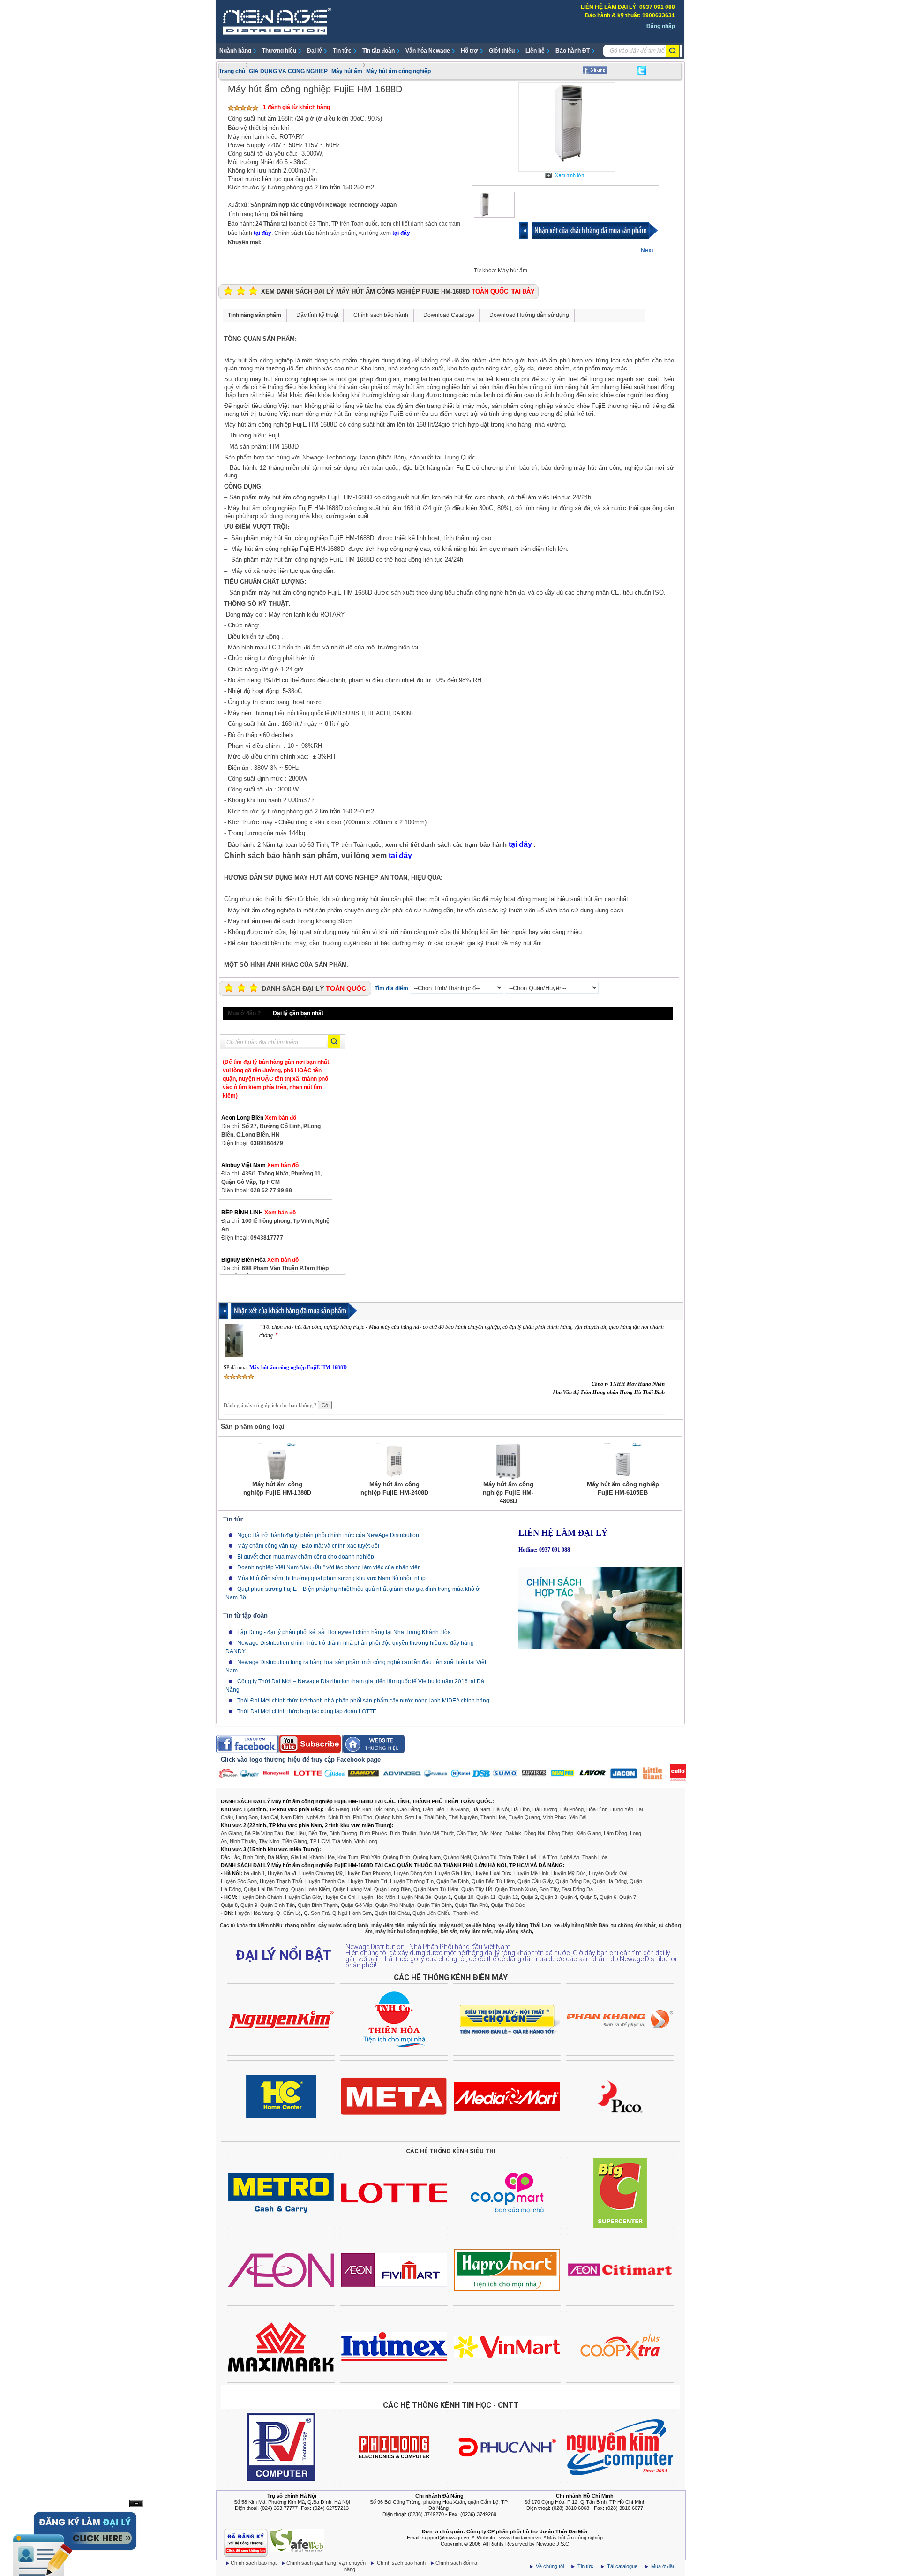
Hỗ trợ (469, 51)
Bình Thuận (403, 1833)
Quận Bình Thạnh (318, 1905)
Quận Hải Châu (392, 1913)
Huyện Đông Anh (413, 1873)
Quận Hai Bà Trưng (266, 1889)
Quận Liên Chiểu (431, 1913)
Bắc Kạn (362, 1809)
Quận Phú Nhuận (395, 1905)
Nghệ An (316, 1817)
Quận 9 (249, 1905)
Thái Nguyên (463, 1817)
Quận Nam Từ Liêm (436, 1889)
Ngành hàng (235, 51)
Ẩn (136, 2504)
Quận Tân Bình (435, 1905)
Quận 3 (549, 1897)
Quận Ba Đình (453, 1881)
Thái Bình (435, 1817)
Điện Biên (434, 1809)
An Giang (231, 1833)
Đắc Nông (491, 1833)
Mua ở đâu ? (244, 1013)
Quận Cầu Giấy (535, 1881)
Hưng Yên (622, 1809)
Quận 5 (588, 1897)
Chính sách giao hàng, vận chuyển (327, 2563)
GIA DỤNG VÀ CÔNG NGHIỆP (288, 71)
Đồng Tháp (561, 1833)
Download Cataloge (449, 315)
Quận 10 (464, 1897)
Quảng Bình (397, 1857)
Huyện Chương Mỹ (321, 1873)
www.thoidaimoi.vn (520, 2538)
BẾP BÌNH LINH (259, 1213)
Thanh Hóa (595, 1857)
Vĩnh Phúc (555, 1817)
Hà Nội (501, 1809)
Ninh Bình (339, 1817)
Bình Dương (343, 1833)
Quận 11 (486, 1897)
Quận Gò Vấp (356, 1905)
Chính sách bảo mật (254, 2563)
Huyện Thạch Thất (281, 1881)
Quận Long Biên (392, 1889)
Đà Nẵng (278, 1857)
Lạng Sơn (247, 1817)
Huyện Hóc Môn (377, 1897)
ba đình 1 (254, 1873)
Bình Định (254, 1857)
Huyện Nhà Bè (415, 1897)
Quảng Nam (427, 1857)
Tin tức (342, 51)
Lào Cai (269, 1817)
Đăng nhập (661, 26)
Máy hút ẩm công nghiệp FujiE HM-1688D (298, 1367)
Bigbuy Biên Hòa (260, 1260)
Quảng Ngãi (457, 1857)
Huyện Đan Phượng (368, 1873)
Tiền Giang (295, 1841)
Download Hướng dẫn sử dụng (529, 315)
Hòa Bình (597, 1809)
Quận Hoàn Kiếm (311, 1889)
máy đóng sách (513, 1931)
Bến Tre (318, 1833)
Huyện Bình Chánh (261, 1897)
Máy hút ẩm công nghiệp (398, 71)
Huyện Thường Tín (412, 1881)
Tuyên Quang (524, 1817)
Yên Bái (578, 1817)
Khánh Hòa (322, 1857)
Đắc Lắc (230, 1857)
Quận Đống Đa (573, 1881)
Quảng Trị (485, 1857)
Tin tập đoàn (379, 51)
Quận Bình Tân (277, 1905)
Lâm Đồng (615, 1833)
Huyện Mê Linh (531, 1873)
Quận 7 (628, 1897)
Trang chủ (232, 71)
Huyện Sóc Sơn (239, 1881)
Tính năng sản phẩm (255, 315)
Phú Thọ (363, 1817)
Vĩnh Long (366, 1841)
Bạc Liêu (296, 1833)
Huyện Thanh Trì (368, 1881)
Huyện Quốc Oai (608, 1873)
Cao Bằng (409, 1809)
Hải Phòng (572, 1809)
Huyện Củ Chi (339, 1897)
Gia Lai (299, 1857)
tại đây (262, 233)
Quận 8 (229, 1905)
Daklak (513, 1833)
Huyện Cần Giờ (303, 1897)
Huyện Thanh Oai (325, 1881)
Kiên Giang (589, 1833)
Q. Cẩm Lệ (289, 1913)
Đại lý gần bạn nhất (298, 1013)
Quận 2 (529, 1897)
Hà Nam (481, 1809)
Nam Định (292, 1817)
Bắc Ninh (384, 1809)
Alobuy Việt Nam (260, 1165)
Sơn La (413, 1817)
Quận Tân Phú (471, 1905)
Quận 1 (442, 1897)
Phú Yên (371, 1857)
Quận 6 (608, 1897)
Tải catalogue (623, 2566)
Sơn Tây (549, 1889)
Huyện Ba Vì (282, 1873)
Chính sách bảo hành (381, 315)
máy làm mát (476, 1931)
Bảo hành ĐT (573, 51)
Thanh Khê (466, 1913)
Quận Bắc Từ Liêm (493, 1881)
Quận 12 (508, 1897)
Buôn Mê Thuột (436, 1833)
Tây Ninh (269, 1841)
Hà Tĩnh (521, 1809)
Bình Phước (374, 1833)
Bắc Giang (337, 1809)
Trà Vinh (342, 1841)
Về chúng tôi (550, 2566)
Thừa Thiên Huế (518, 1857)
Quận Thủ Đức (508, 1905)
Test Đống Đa (577, 1889)
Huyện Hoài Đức (492, 1873)
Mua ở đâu (663, 2566)
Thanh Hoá (493, 1817)
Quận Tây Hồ (477, 1889)
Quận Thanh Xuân (516, 1889)
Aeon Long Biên (259, 1118)
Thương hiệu (279, 51)
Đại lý (315, 51)
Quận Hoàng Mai (352, 1889)
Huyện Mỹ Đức (569, 1873)
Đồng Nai (535, 1833)
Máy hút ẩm (347, 71)
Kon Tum (348, 1857)
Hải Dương (545, 1809)
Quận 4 (569, 1897)
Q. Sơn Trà (317, 1913)
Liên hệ (535, 51)
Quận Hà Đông (610, 1881)
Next (647, 250)
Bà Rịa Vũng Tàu (264, 1833)
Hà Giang (458, 1809)
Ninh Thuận (243, 1841)
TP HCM (320, 1841)
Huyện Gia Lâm (453, 1873)
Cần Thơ (467, 1833)
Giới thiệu (502, 51)
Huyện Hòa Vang (254, 1913)
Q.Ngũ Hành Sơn (352, 1913)
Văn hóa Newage (428, 51)
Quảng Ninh (389, 1817)
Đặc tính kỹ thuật (317, 315)
